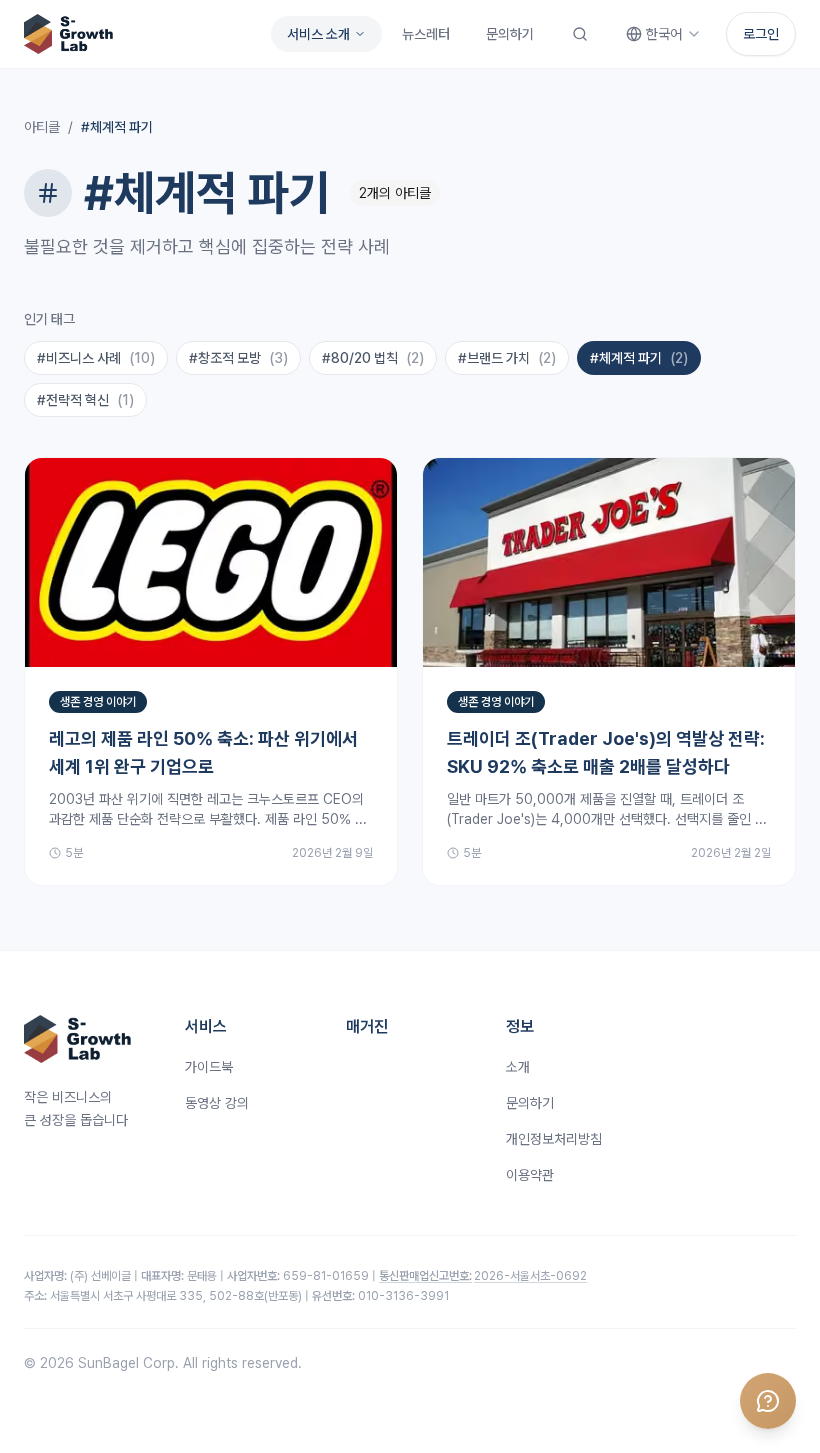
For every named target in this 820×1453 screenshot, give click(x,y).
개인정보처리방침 (554, 1139)
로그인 (761, 34)
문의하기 (530, 1103)
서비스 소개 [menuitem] (318, 34)
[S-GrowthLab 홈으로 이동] (68, 34)
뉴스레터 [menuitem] (426, 34)
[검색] (580, 34)
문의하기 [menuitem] (510, 34)
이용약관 (530, 1175)
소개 (518, 1067)
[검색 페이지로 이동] (580, 34)
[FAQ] (768, 1401)
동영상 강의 (217, 1103)
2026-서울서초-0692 (483, 1276)
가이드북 (209, 1067)
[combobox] (664, 34)
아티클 (42, 127)
